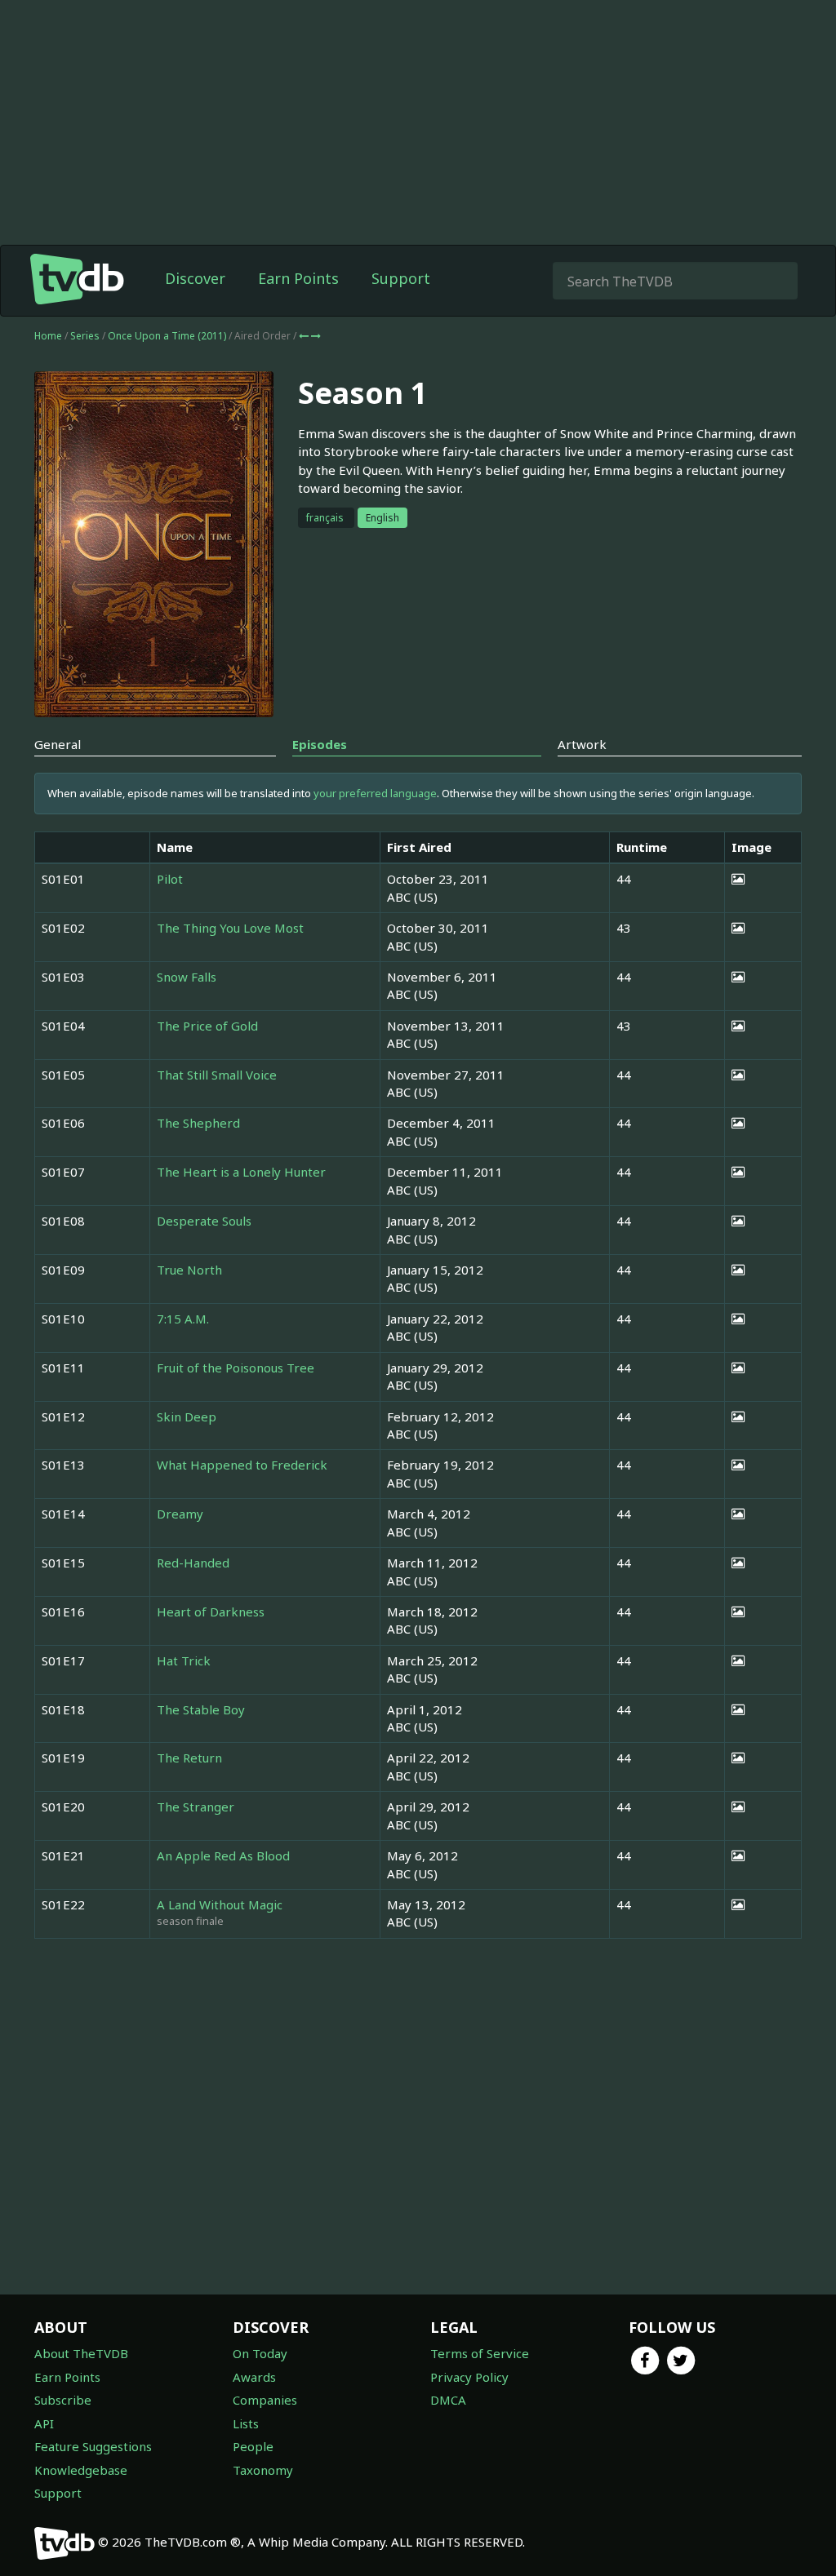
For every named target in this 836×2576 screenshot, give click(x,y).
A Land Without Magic (220, 1904)
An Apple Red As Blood (223, 1856)
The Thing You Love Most (230, 928)
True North (189, 1270)
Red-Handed (193, 1563)
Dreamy (180, 1514)
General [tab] (58, 744)
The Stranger (196, 1807)
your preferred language (375, 793)
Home (48, 336)
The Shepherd (198, 1123)
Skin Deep (187, 1417)
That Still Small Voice (217, 1075)
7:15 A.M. (183, 1319)
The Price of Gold (207, 1026)
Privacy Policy (469, 2377)
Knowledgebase (81, 2470)
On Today (260, 2353)
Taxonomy (263, 2470)
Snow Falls (187, 977)
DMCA (448, 2400)
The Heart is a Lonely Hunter (241, 1172)
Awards (254, 2377)
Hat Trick (184, 1660)
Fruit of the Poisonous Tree (236, 1368)
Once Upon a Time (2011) (168, 336)
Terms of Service (480, 2353)
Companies (265, 2400)
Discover (195, 278)
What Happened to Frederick (242, 1465)
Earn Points (298, 278)
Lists (246, 2423)
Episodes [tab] (320, 744)
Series (85, 336)
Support (401, 278)
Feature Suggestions (93, 2446)
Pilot (170, 879)
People (253, 2446)
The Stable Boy (201, 1709)
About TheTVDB (81, 2353)
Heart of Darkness (211, 1612)
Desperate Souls (204, 1221)
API (44, 2423)
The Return (189, 1758)
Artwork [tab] (582, 744)
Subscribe (63, 2400)
